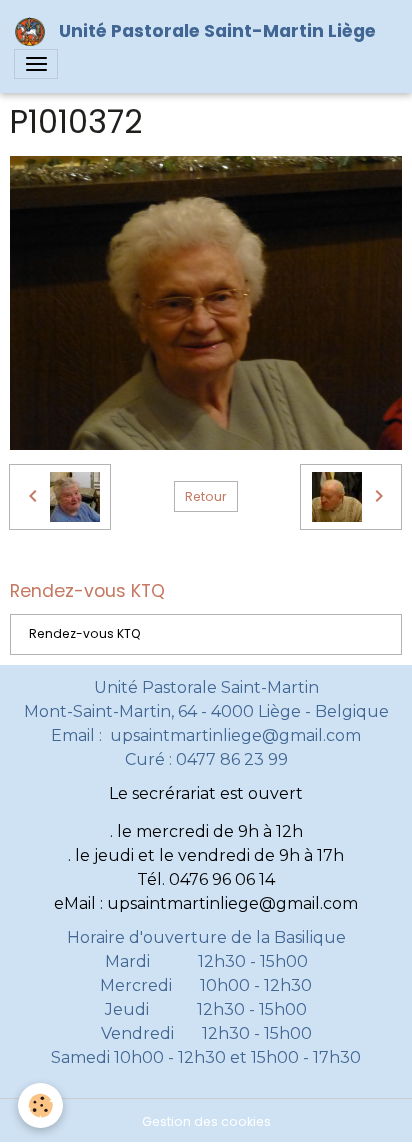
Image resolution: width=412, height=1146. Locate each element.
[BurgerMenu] (36, 64)
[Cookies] (40, 1105)
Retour (205, 496)
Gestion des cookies (206, 1121)
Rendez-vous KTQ (85, 633)
